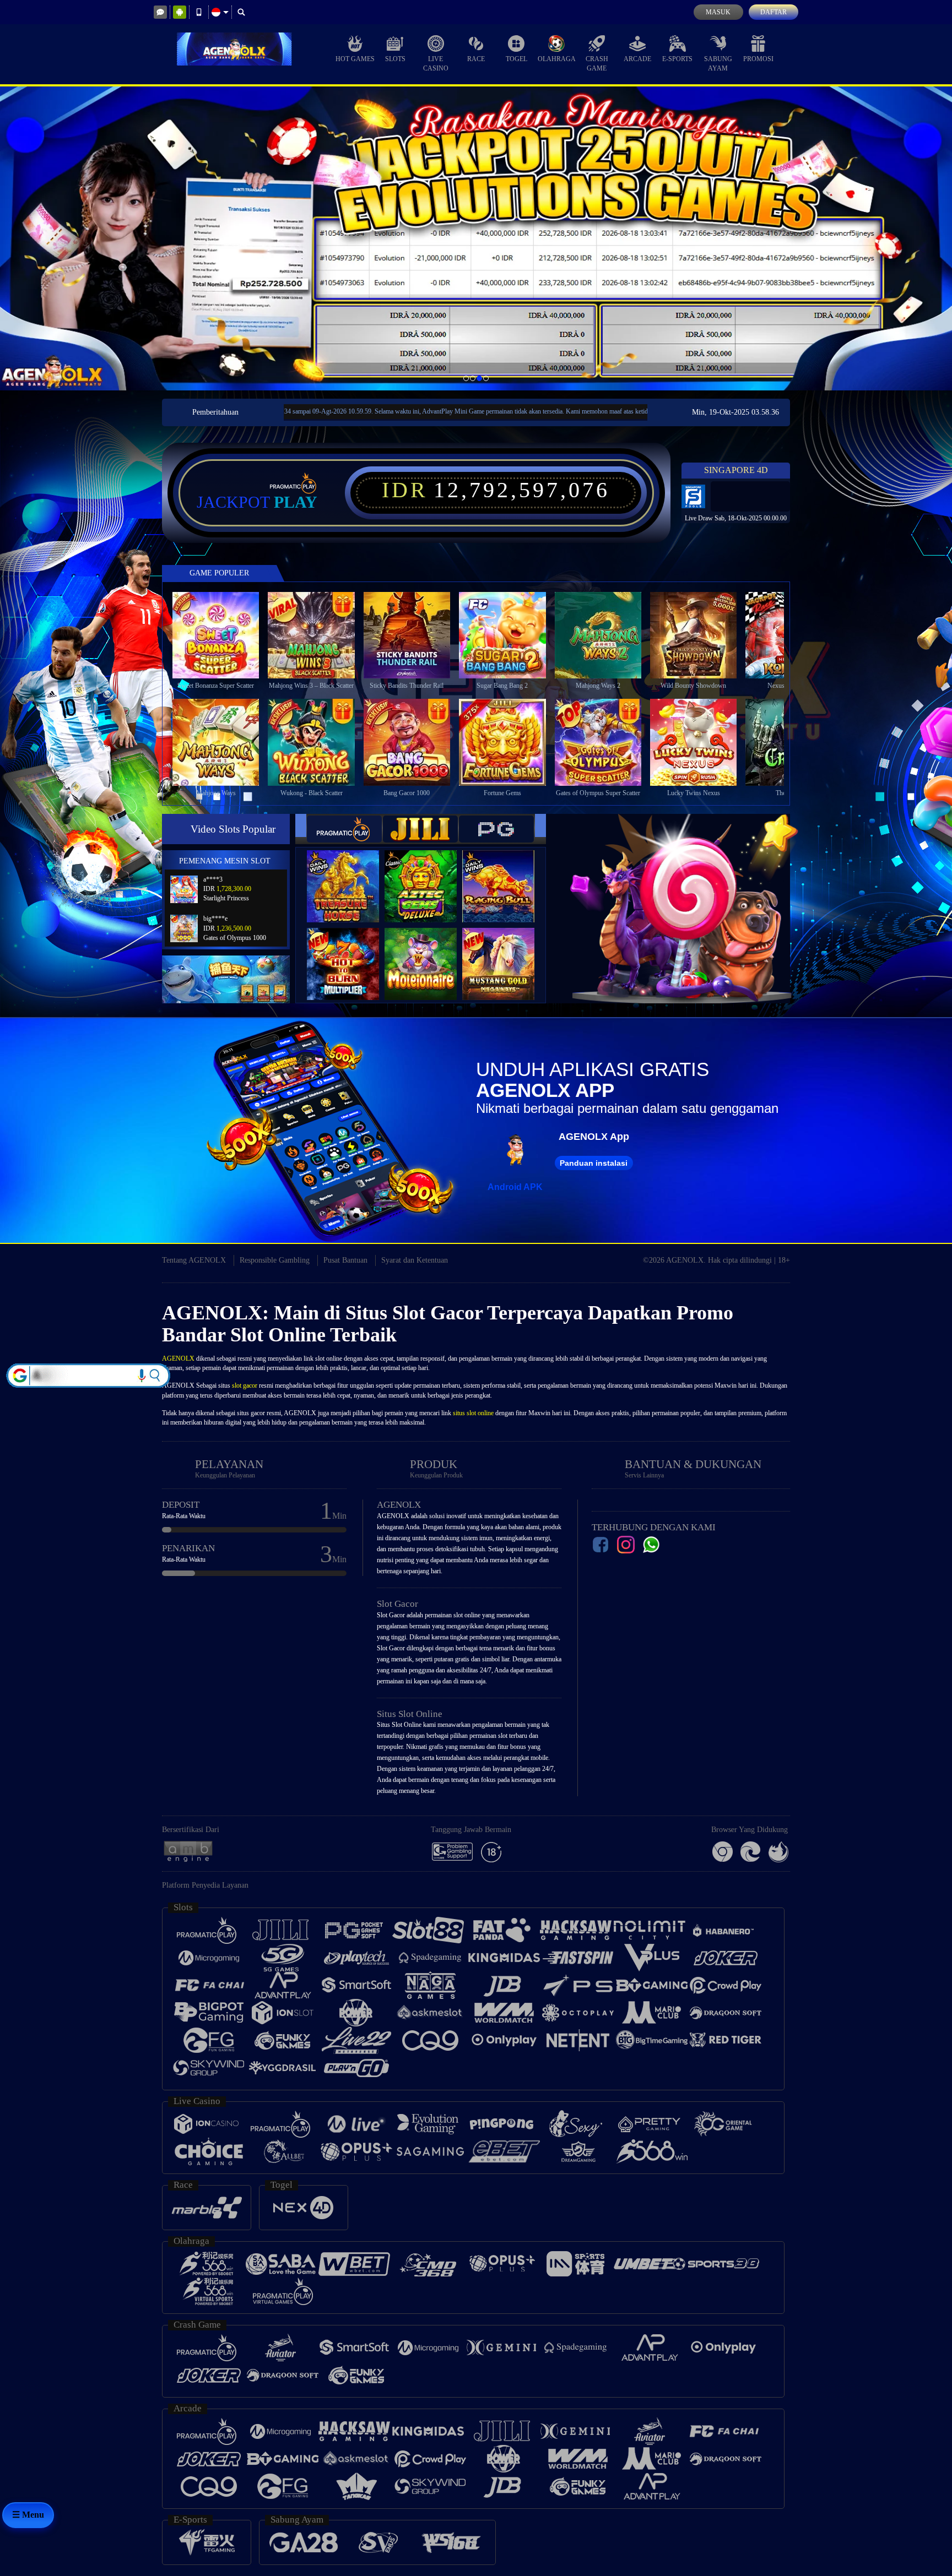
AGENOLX (178, 1358)
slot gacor (245, 1385)
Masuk (718, 12)
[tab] (344, 829)
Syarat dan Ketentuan (415, 1260)
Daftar (773, 12)
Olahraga (557, 59)
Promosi (758, 59)
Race (476, 59)
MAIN (223, 635)
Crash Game (597, 64)
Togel (516, 59)
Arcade (637, 59)
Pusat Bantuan (345, 1260)
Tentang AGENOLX (194, 1260)
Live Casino (436, 64)
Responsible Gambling (275, 1260)
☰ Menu (28, 2515)
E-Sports (677, 59)
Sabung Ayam (718, 64)
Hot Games (355, 59)
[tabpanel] (476, 238)
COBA (350, 875)
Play (296, 502)
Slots (395, 59)
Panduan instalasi (594, 1163)
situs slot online (473, 1413)
